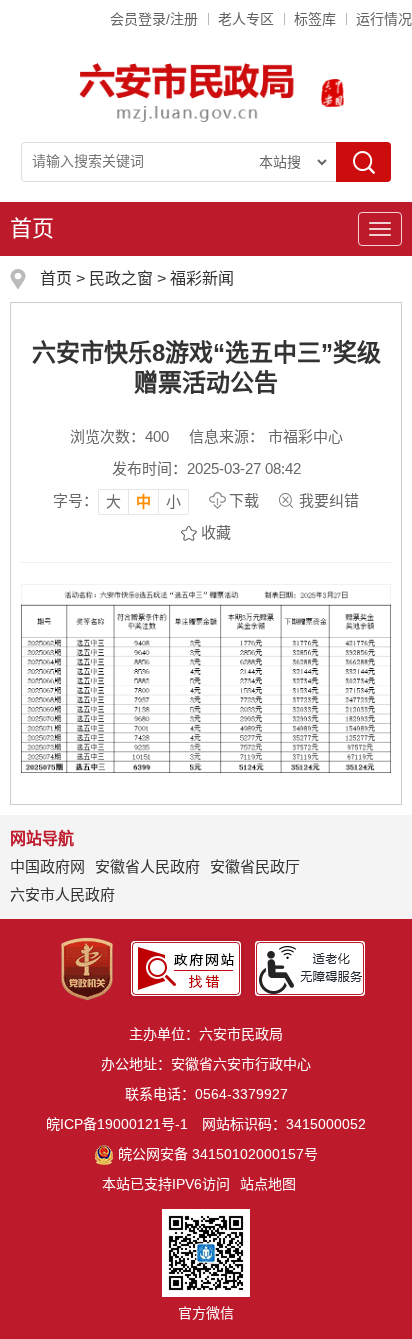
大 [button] (113, 501)
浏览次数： (119, 436)
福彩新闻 (202, 278)
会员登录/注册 (154, 19)
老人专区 (246, 19)
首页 (32, 228)
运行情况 (384, 19)
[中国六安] (332, 93)
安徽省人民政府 (147, 866)
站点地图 (268, 1184)
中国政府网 (47, 866)
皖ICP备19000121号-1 (117, 1124)
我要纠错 (329, 500)
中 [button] (143, 501)
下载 (244, 500)
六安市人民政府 (62, 894)
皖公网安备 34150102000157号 (218, 1154)
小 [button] (173, 501)
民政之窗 (121, 278)
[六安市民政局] (188, 92)
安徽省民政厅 (255, 866)
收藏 (216, 532)
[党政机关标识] (87, 967)
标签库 (315, 19)
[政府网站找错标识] (186, 967)
